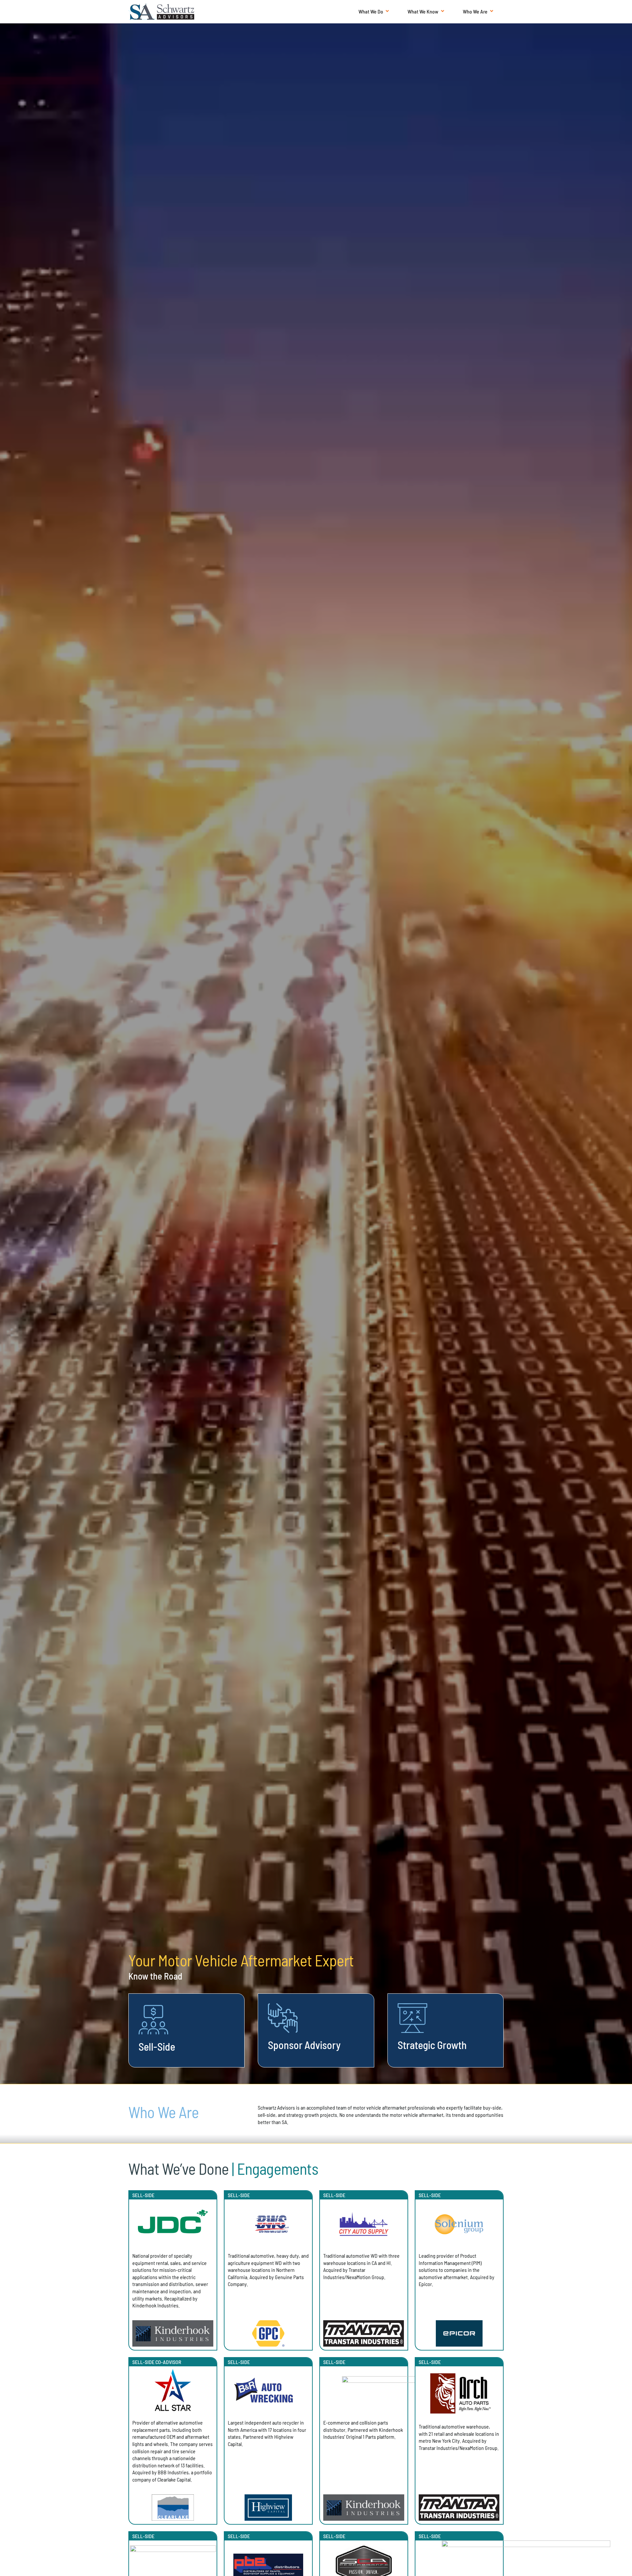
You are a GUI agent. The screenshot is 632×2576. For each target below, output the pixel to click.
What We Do (371, 11)
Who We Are (475, 11)
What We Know (423, 11)
